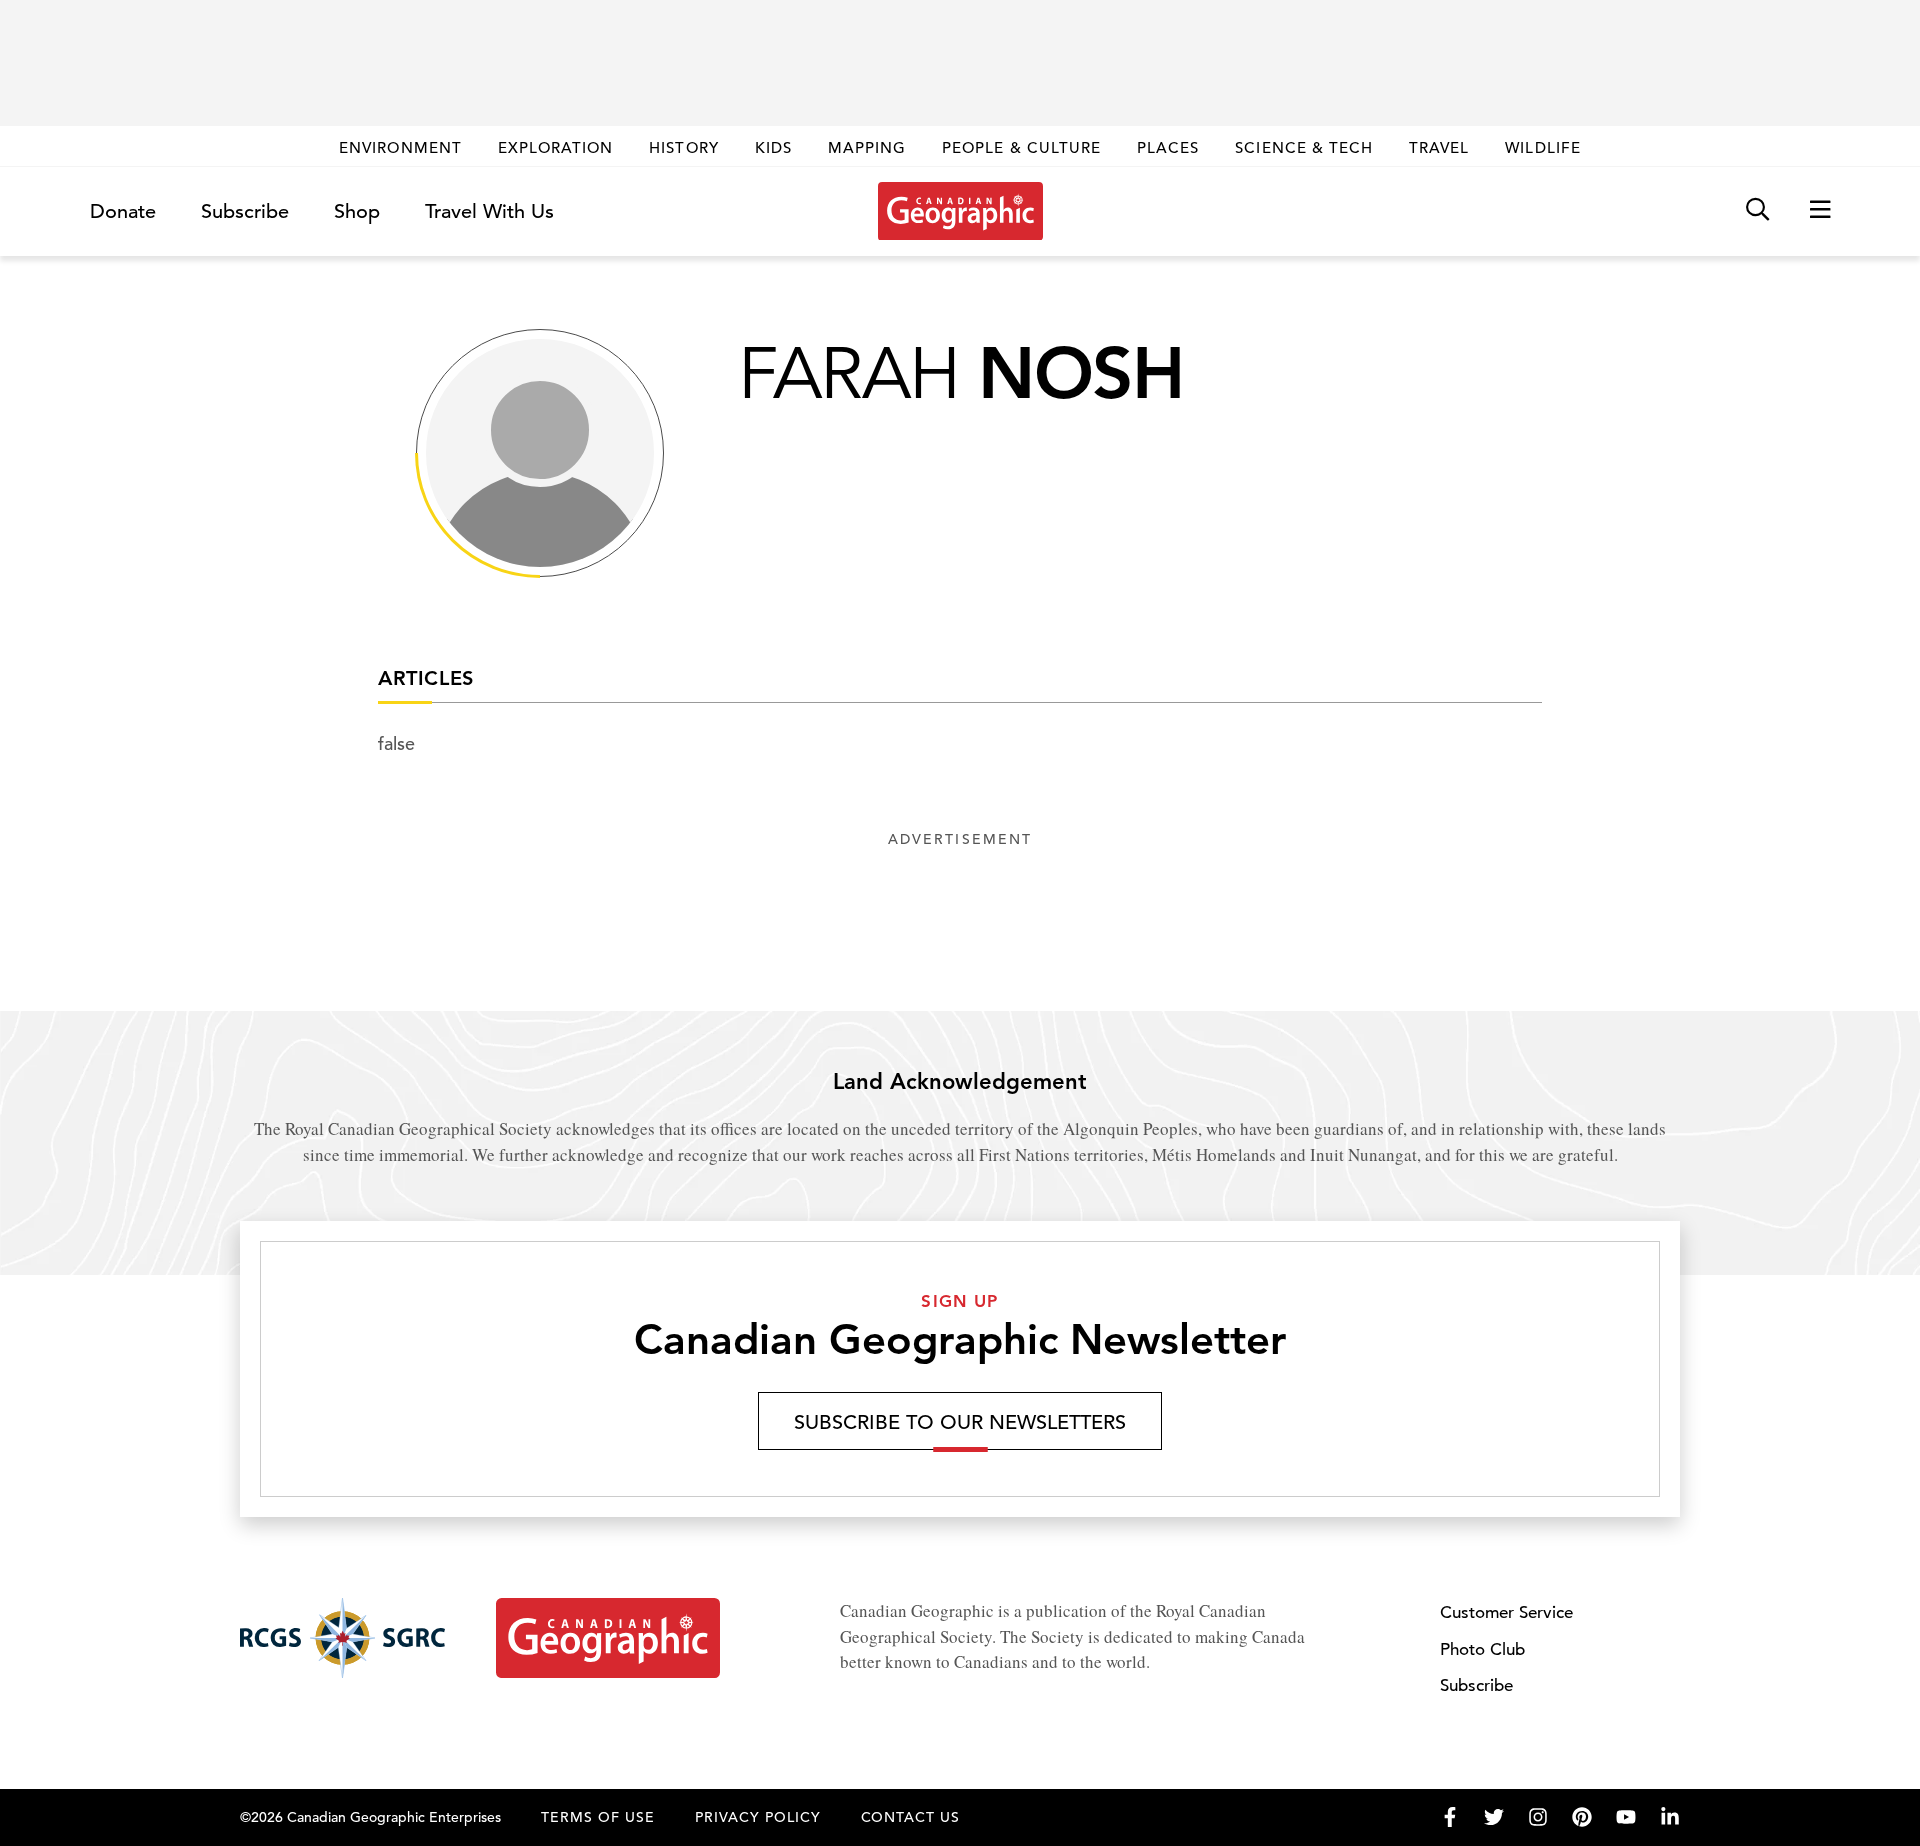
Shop (357, 211)
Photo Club (1482, 1649)
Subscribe (245, 211)
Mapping (867, 147)
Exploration (556, 147)
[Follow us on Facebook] (1450, 1817)
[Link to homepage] (960, 211)
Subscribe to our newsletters (960, 1422)
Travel (1439, 147)
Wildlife (1542, 147)
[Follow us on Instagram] (1538, 1817)
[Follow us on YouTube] (1626, 1817)
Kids (773, 147)
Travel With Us (489, 212)
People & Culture (1021, 147)
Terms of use (598, 1817)
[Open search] (1757, 210)
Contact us (911, 1817)
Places (1168, 147)
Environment (400, 147)
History (683, 147)
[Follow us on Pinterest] (1582, 1817)
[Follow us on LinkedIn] (1670, 1817)
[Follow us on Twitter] (1494, 1817)
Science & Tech (1304, 147)
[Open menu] (1820, 210)
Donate (123, 211)
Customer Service (1506, 1612)
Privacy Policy (758, 1817)
